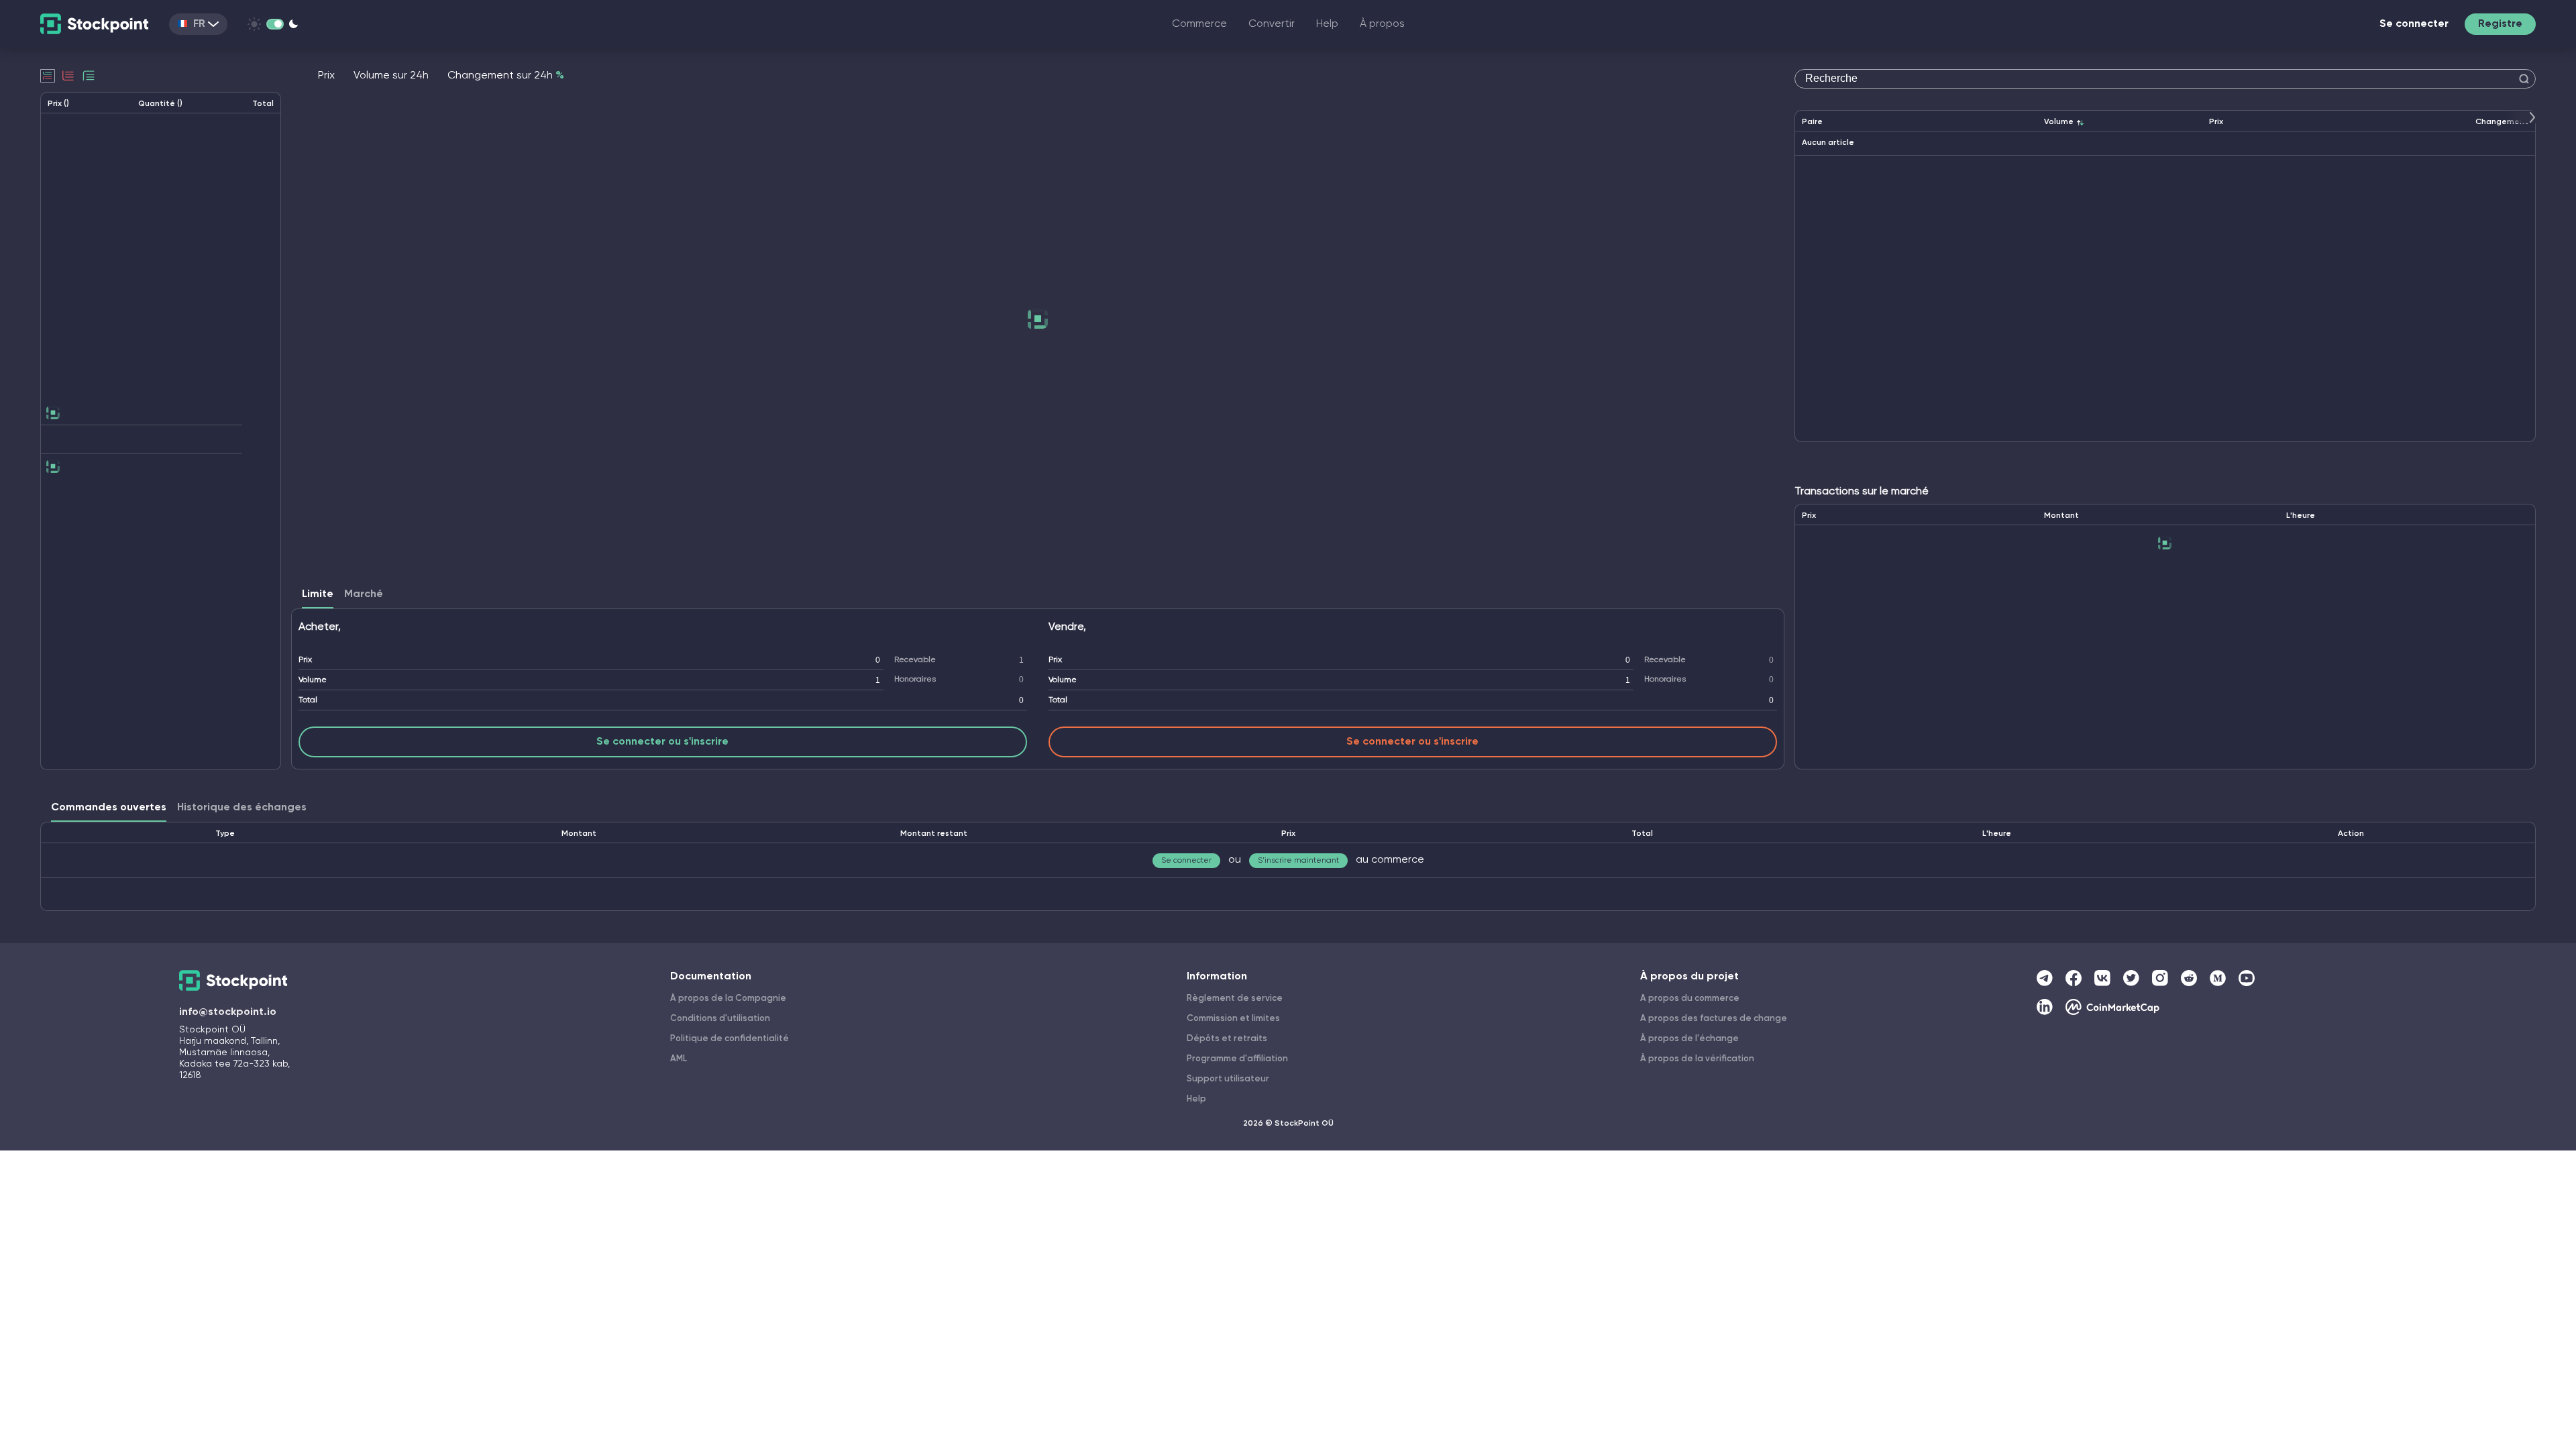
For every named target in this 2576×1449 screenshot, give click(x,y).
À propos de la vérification (1697, 1059)
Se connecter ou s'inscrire (662, 742)
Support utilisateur (1228, 1079)
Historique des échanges (242, 808)
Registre (2500, 24)
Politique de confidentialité (730, 1039)
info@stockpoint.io (228, 1012)
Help (1327, 24)
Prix (305, 660)
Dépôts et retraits (1227, 1039)
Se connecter (2414, 24)
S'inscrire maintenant (1298, 861)
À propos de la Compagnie (728, 999)
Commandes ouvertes (109, 808)
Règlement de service (1235, 999)
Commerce (1199, 24)
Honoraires (915, 680)
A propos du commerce (1690, 999)
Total (308, 700)
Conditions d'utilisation (720, 1019)
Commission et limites (1233, 1019)
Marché (364, 594)
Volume (313, 680)
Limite (318, 594)
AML (679, 1059)
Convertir (1272, 24)
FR (199, 24)
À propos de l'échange (1689, 1039)
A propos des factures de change (1714, 1019)
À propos (1382, 24)
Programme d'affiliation (1237, 1059)
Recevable (915, 660)
